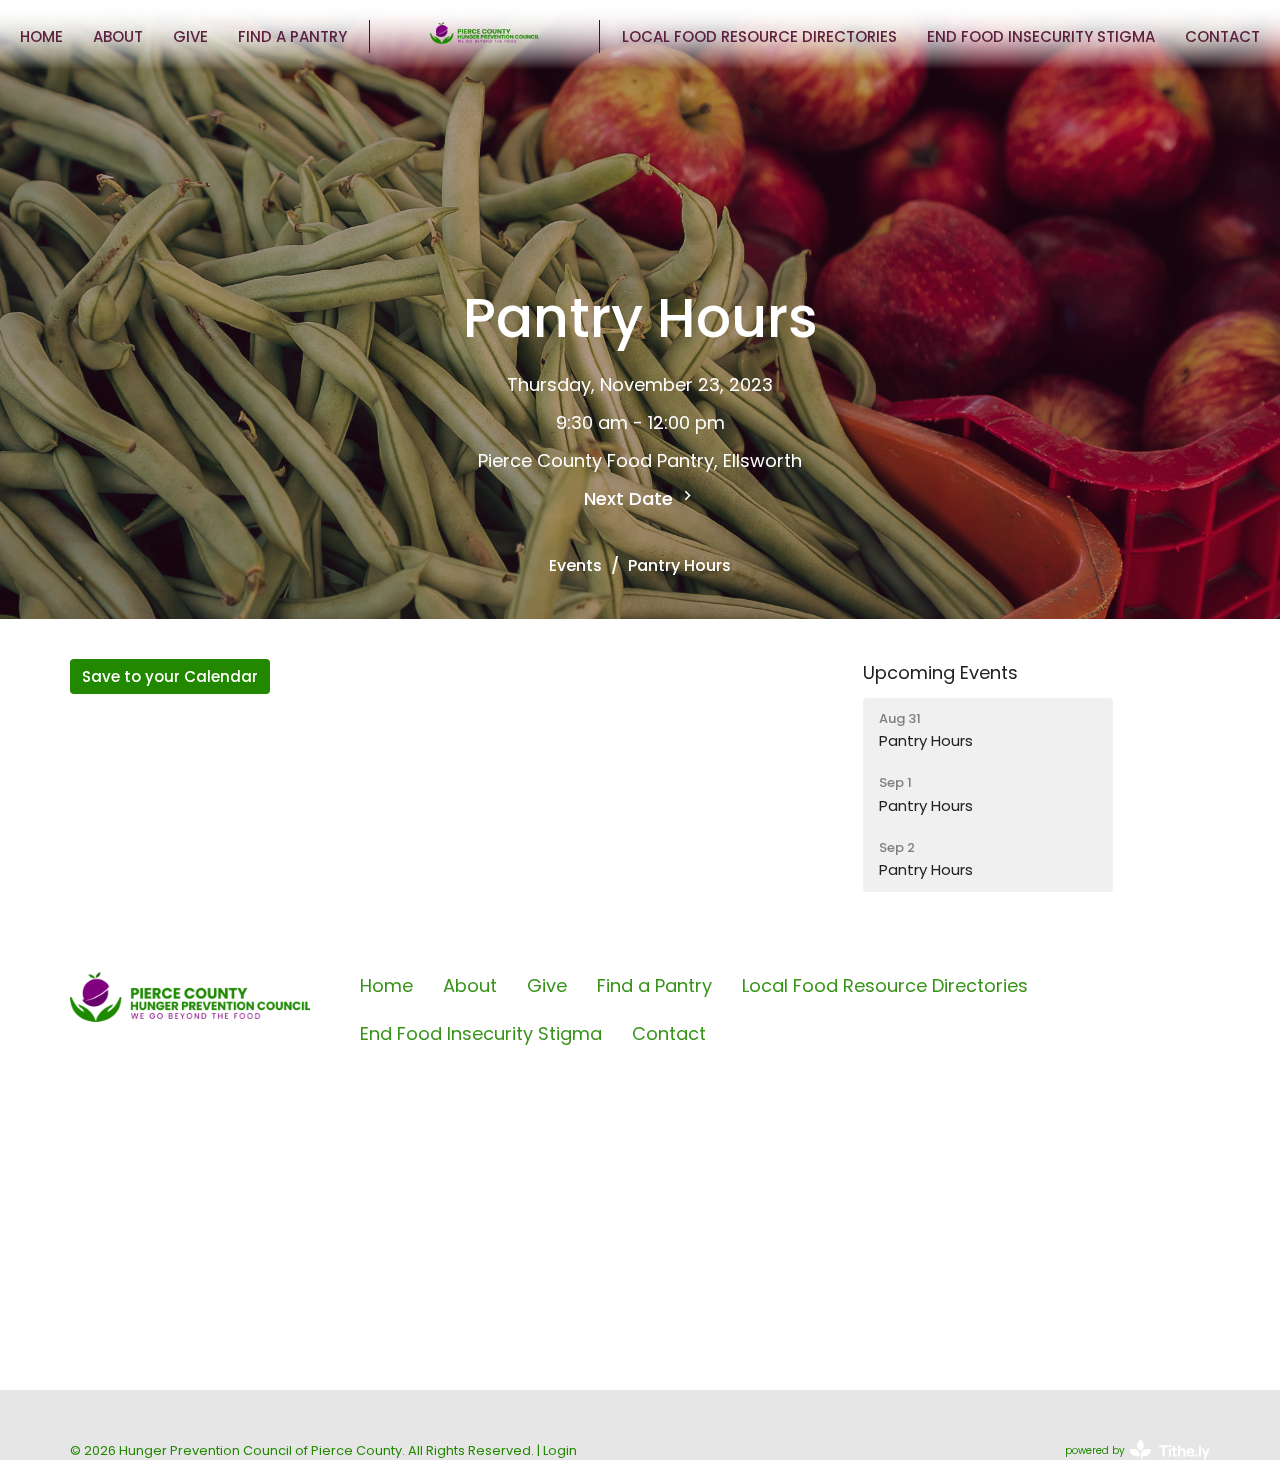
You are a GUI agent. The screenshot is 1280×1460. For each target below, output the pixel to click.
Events (575, 565)
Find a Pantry (292, 36)
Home (41, 36)
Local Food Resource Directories (759, 36)
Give (190, 36)
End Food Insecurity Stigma (1041, 36)
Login (560, 1450)
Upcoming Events (940, 672)
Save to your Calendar (170, 676)
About (118, 36)
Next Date (631, 498)
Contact (1222, 36)
